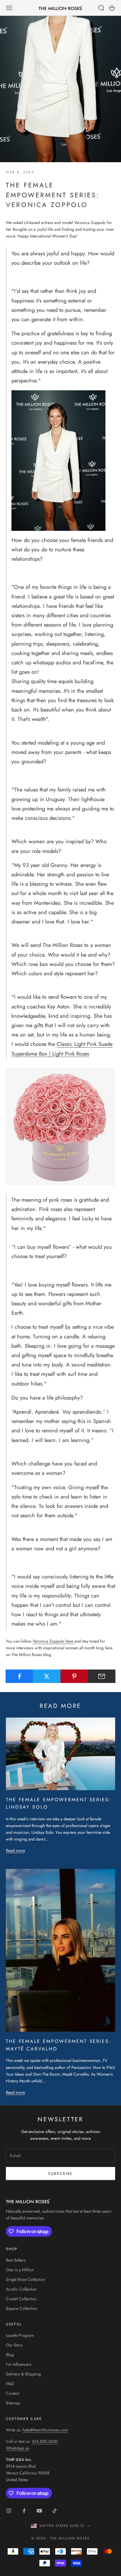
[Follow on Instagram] (9, 2511)
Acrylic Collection (21, 2289)
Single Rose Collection (26, 2279)
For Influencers (19, 2364)
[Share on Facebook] (19, 1676)
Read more (15, 1850)
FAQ (10, 2384)
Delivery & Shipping (23, 2374)
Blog (10, 2355)
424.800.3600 (45, 2441)
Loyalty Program (20, 2335)
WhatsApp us (17, 2448)
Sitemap (13, 2403)
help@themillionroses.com (45, 2430)
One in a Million (20, 2270)
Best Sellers (16, 2260)
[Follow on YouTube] (39, 2511)
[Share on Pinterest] (74, 1676)
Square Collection (21, 2308)
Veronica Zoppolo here (53, 1641)
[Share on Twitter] (47, 1676)
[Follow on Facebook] (24, 2511)
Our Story (14, 2345)
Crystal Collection (21, 2299)
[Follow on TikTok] (55, 2511)
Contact (12, 2393)
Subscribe (60, 2174)
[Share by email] (102, 1676)
